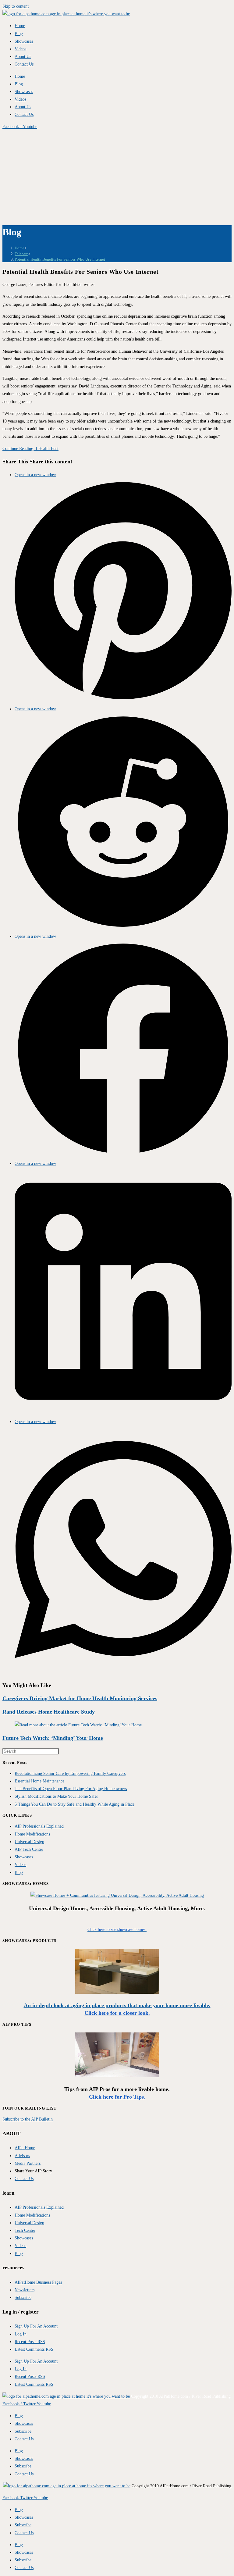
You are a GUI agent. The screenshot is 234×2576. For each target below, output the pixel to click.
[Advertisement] (117, 176)
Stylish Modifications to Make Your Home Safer (56, 1796)
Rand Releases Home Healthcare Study (49, 1712)
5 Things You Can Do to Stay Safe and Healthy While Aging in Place (74, 1804)
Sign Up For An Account (36, 2326)
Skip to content (16, 6)
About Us (23, 57)
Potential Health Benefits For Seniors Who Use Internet (60, 259)
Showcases (24, 41)
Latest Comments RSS (34, 2349)
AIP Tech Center (29, 1849)
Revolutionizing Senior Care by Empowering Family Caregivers (70, 1773)
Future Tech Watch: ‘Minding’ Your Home (53, 1738)
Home (20, 26)
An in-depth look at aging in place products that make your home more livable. (117, 2005)
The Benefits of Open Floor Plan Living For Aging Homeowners (71, 1789)
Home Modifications (32, 1834)
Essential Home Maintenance (39, 1781)
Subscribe (23, 2431)
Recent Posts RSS (30, 2342)
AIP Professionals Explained (39, 1826)
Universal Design (29, 1842)
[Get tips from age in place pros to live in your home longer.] (117, 2076)
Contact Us (24, 64)
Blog (19, 34)
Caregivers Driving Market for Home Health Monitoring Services (80, 1698)
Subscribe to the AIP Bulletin (28, 2119)
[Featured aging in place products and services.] (117, 1992)
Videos (20, 49)
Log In (21, 2334)
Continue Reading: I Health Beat (30, 449)
